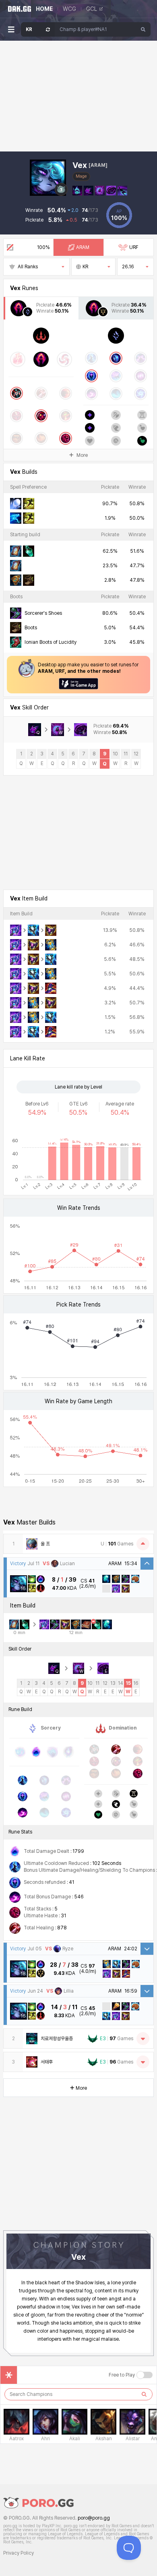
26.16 (128, 267)
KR (85, 267)
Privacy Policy (19, 2553)
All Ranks (28, 267)
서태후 (47, 2062)
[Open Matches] (143, 2039)
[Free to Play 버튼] (145, 2375)
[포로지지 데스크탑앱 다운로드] (78, 684)
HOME (44, 9)
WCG (69, 9)
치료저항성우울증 (57, 2039)
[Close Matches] (143, 1544)
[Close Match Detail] (147, 1564)
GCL (92, 9)
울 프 (45, 1544)
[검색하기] (144, 2394)
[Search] (143, 29)
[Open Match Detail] (147, 1949)
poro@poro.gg (94, 2518)
